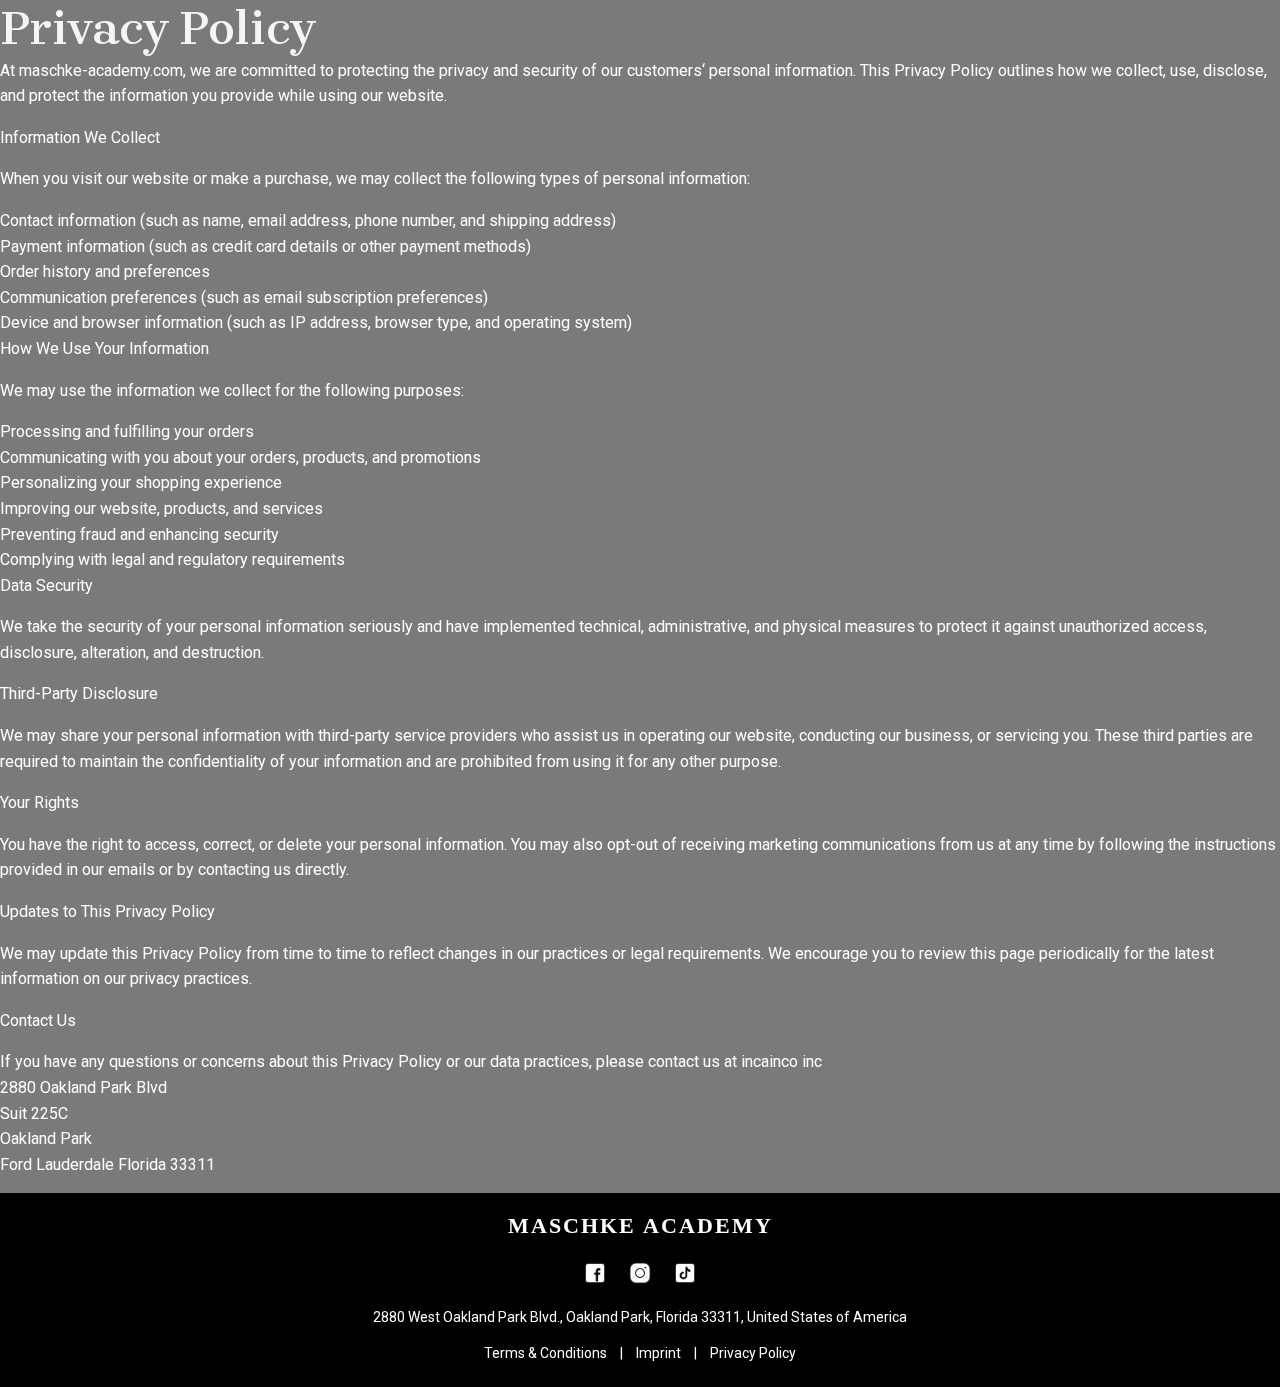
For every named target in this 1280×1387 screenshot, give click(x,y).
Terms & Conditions (545, 1353)
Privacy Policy (753, 1353)
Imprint (658, 1353)
